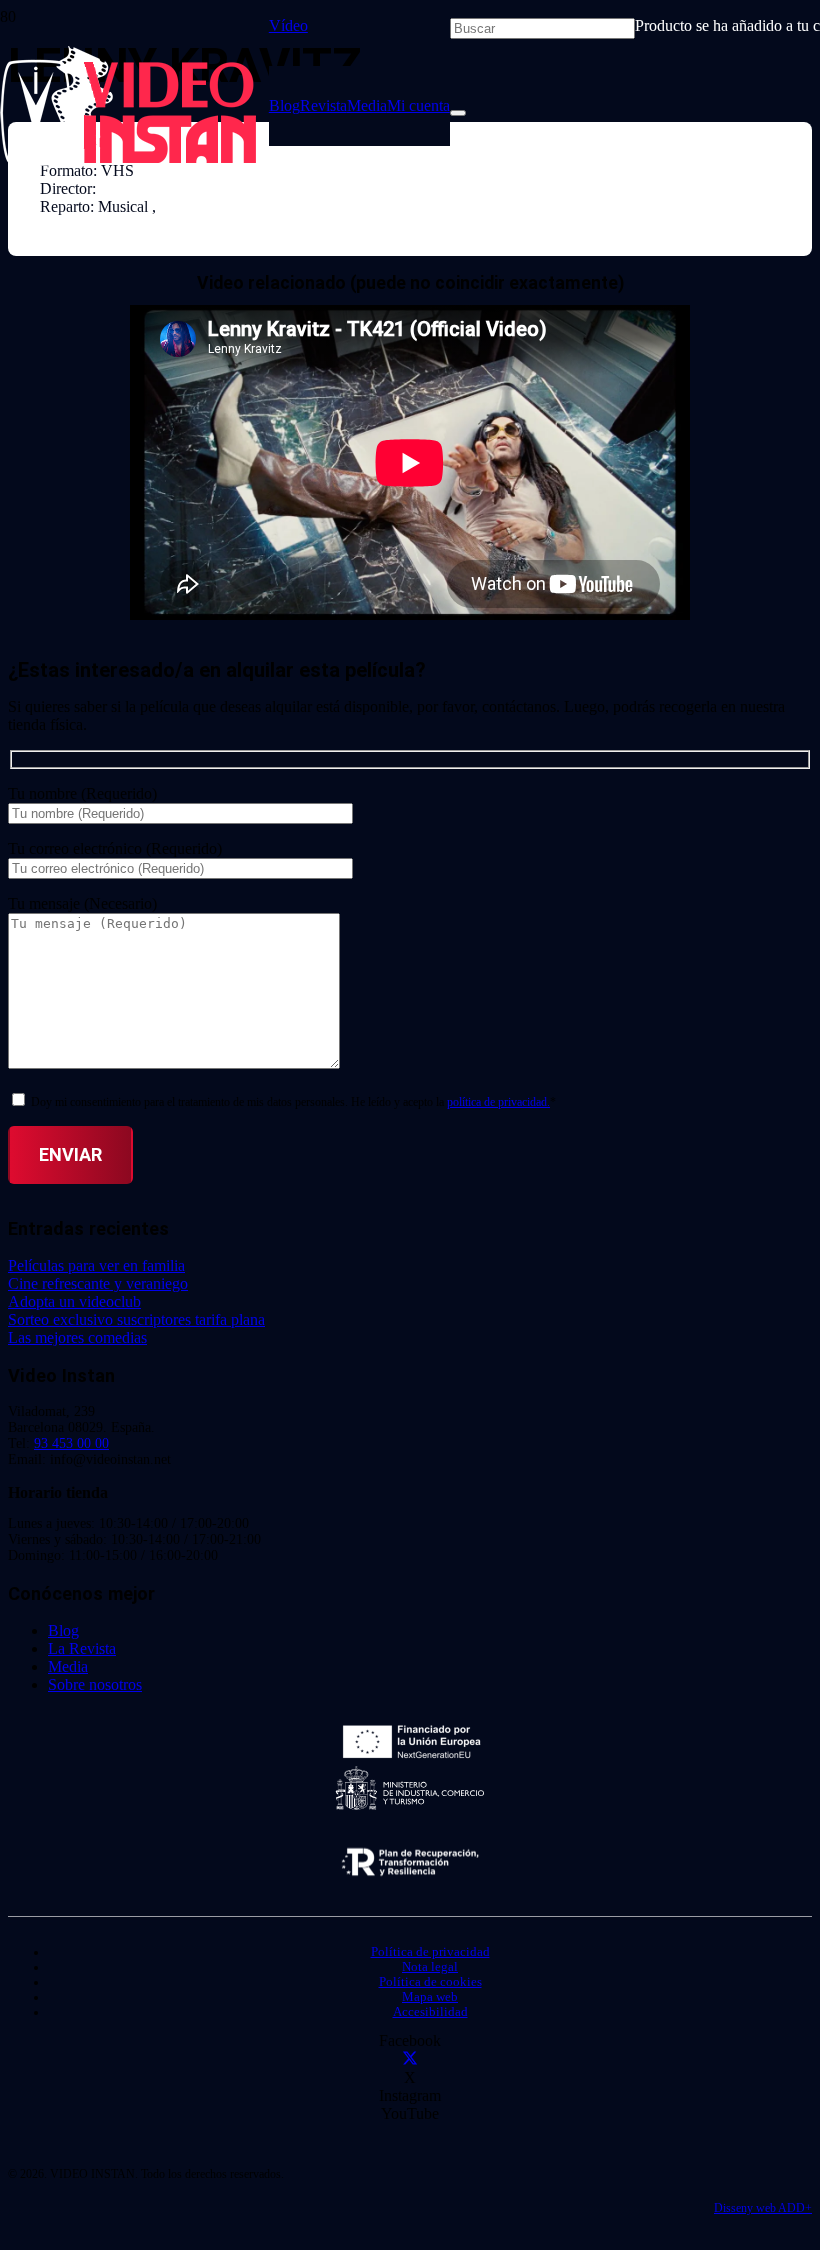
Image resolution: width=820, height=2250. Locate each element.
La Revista (82, 1648)
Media (68, 1666)
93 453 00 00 (71, 1443)
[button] (296, 25)
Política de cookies (430, 1982)
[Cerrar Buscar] (458, 113)
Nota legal (430, 1967)
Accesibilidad (430, 2012)
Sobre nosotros (95, 1684)
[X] (410, 2059)
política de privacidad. (498, 1102)
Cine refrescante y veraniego (98, 1283)
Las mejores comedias (77, 1337)
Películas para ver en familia (96, 1265)
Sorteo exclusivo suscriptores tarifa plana (136, 1319)
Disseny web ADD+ (763, 2208)
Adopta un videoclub (74, 1301)
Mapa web (430, 1997)
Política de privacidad (430, 1952)
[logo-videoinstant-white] (128, 160)
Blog (63, 1630)
